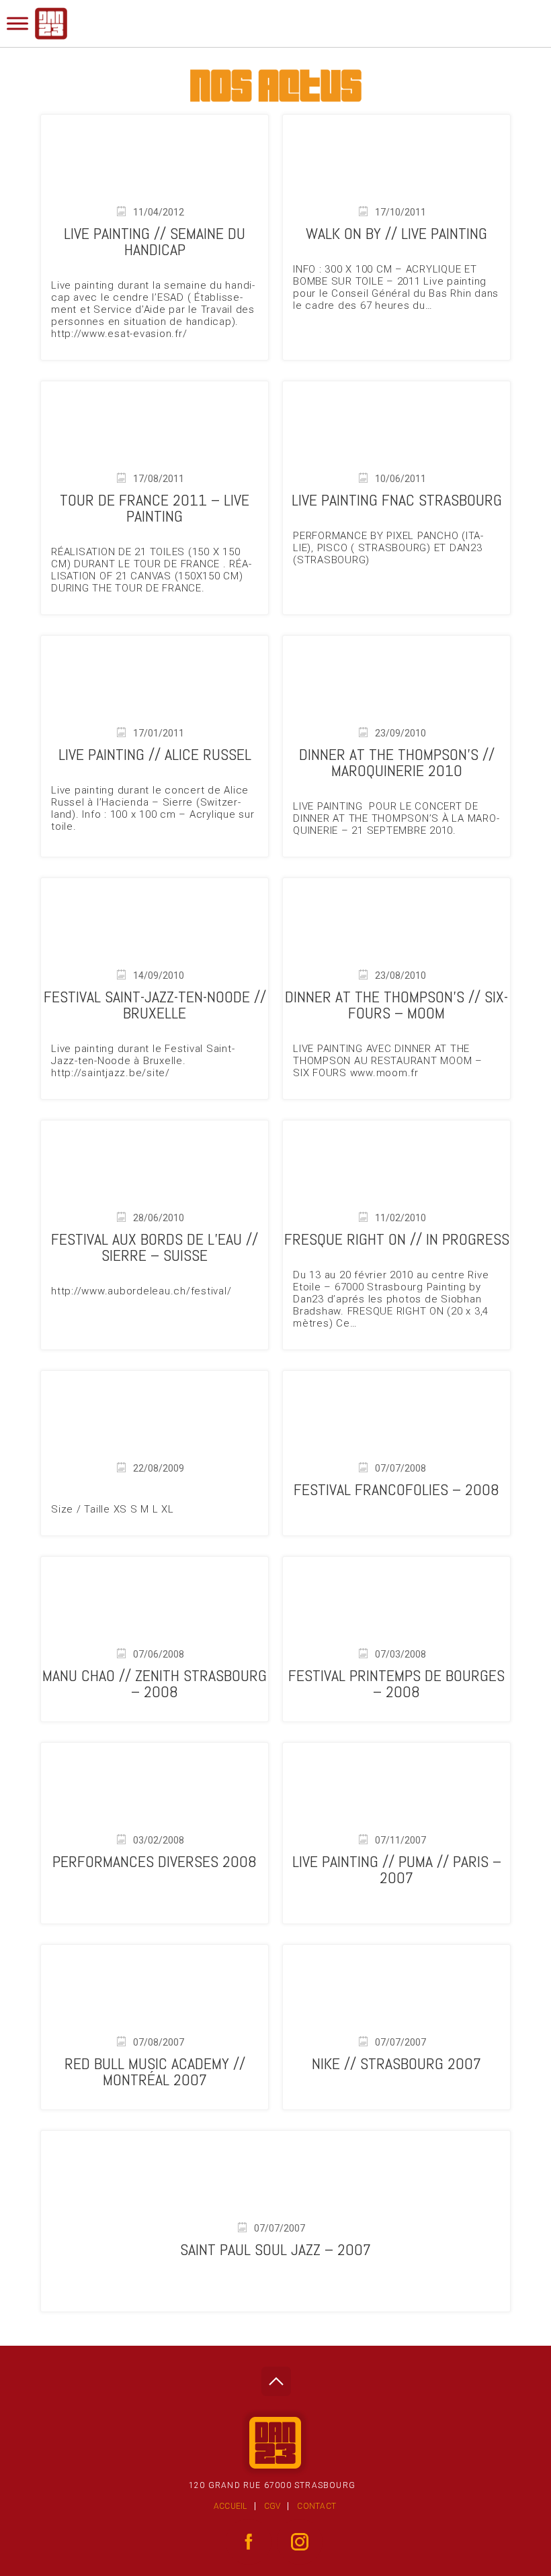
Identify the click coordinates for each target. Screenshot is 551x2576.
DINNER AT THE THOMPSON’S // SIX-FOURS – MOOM (396, 1005)
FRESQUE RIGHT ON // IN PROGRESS (397, 1239)
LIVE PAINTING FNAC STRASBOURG (397, 500)
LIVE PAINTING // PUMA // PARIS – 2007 (397, 1869)
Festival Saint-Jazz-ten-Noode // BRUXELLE (155, 1005)
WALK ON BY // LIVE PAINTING (396, 233)
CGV (272, 2506)
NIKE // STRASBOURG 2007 (396, 2063)
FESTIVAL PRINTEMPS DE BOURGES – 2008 (396, 1683)
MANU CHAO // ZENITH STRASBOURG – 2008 (155, 1683)
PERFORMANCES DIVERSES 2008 (155, 1861)
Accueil (230, 2506)
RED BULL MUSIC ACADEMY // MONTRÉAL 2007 (155, 2071)
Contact (316, 2506)
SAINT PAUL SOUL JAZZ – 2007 (275, 2249)
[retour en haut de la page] (276, 2378)
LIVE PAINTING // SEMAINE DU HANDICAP (155, 241)
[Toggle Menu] (17, 23)
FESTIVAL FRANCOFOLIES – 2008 (396, 1489)
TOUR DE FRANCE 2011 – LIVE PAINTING (155, 508)
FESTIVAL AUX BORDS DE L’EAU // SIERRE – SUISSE (155, 1247)
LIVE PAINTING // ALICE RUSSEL (155, 754)
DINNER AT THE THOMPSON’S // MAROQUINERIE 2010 (397, 762)
